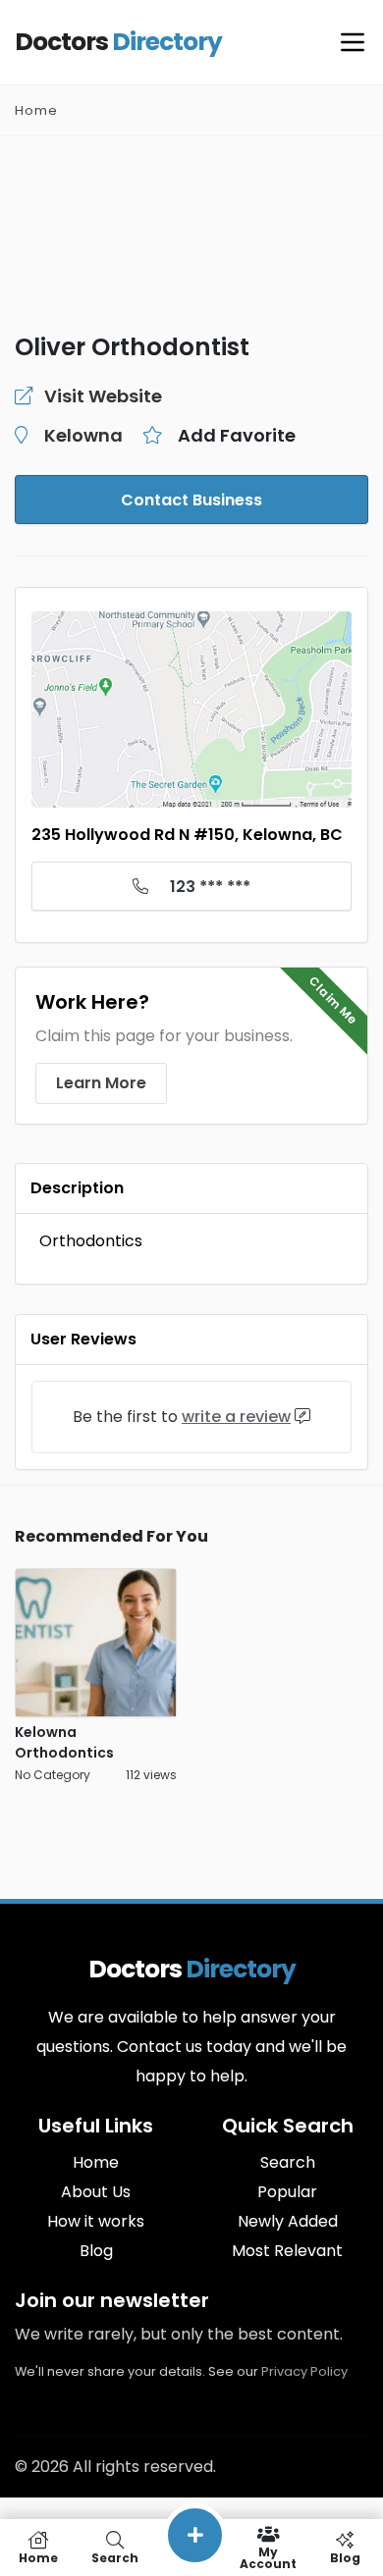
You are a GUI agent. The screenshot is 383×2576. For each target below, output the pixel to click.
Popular (287, 2192)
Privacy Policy (304, 2371)
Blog (96, 2251)
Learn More (101, 1083)
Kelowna (83, 435)
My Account (268, 2557)
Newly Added (288, 2221)
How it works (96, 2221)
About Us (96, 2192)
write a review (236, 1417)
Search (288, 2162)
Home (36, 110)
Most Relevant (287, 2251)
